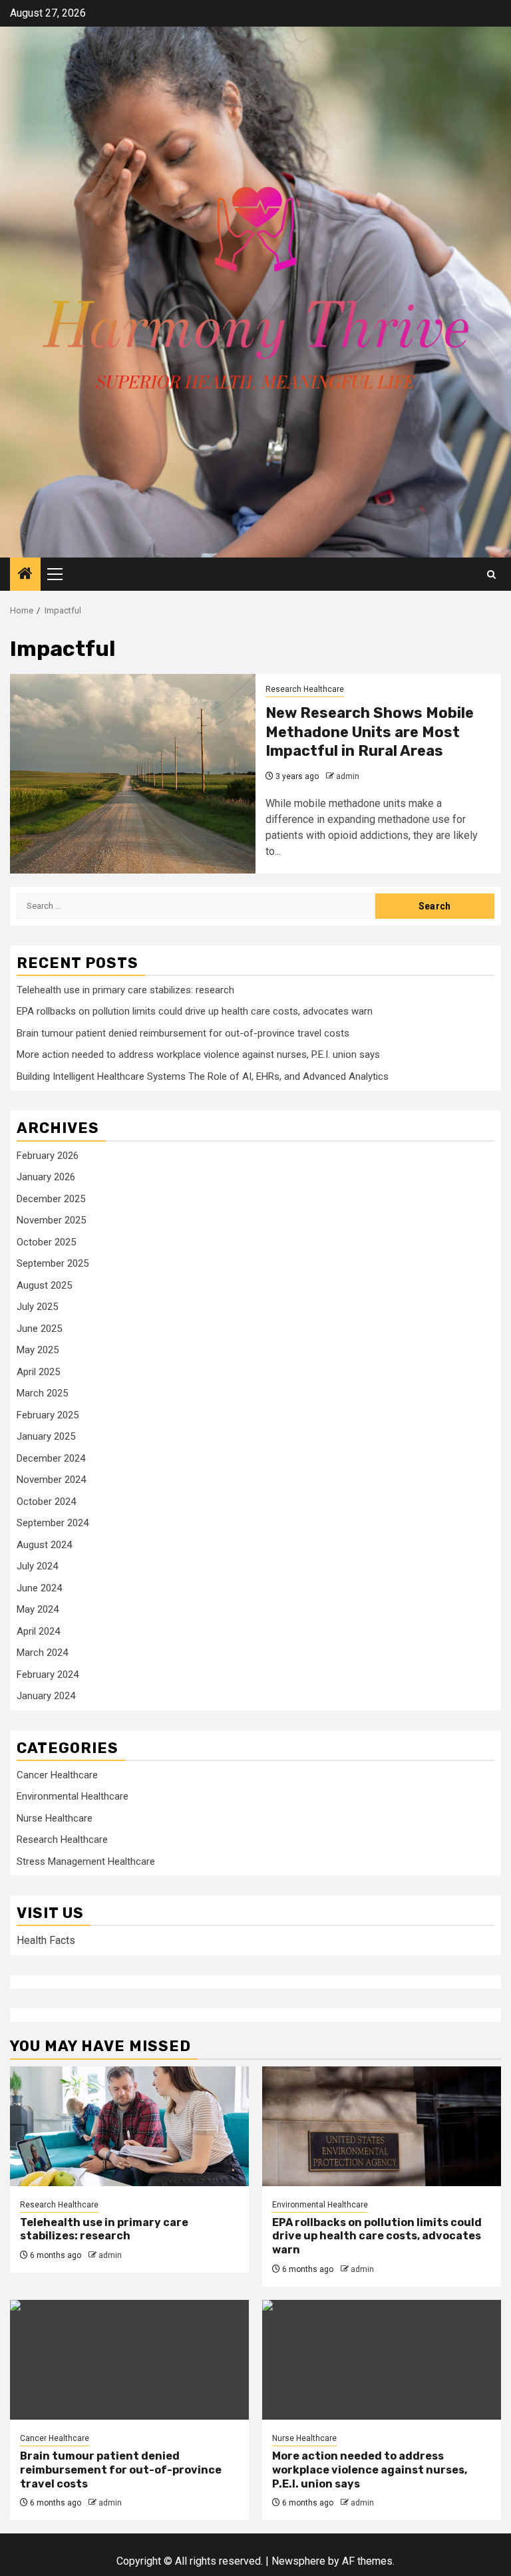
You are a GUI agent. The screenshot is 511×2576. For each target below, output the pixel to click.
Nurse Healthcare (55, 1818)
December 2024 (51, 1458)
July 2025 (37, 1307)
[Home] (25, 575)
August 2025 (44, 1285)
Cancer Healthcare (57, 1775)
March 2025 (42, 1393)
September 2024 (53, 1523)
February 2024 (48, 1675)
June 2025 (39, 1329)
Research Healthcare (305, 689)
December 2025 (51, 1199)
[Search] (491, 574)
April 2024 (38, 1631)
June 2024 (39, 1588)
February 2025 (48, 1415)
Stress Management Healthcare (86, 1861)
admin (348, 776)
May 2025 (38, 1350)
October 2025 (46, 1242)
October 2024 (46, 1502)
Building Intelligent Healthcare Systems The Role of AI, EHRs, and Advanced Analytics (203, 1076)
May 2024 (38, 1609)
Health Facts (46, 1940)
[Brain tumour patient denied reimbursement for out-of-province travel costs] (129, 2360)
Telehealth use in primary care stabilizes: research (125, 990)
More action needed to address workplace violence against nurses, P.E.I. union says (198, 1054)
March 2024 (42, 1653)
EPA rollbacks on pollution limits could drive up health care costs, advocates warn (195, 1011)
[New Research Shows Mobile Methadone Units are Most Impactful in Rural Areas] (133, 774)
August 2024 (44, 1545)
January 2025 (46, 1436)
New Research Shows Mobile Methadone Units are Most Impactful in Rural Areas (370, 732)
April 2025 (38, 1372)
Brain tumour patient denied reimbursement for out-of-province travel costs (183, 1033)
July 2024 (37, 1566)
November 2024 (51, 1480)
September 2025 (53, 1263)
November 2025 (51, 1220)
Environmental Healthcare (73, 1796)
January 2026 (46, 1177)
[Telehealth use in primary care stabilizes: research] (129, 2126)
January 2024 (46, 1696)
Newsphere (298, 2561)
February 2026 (48, 1156)
